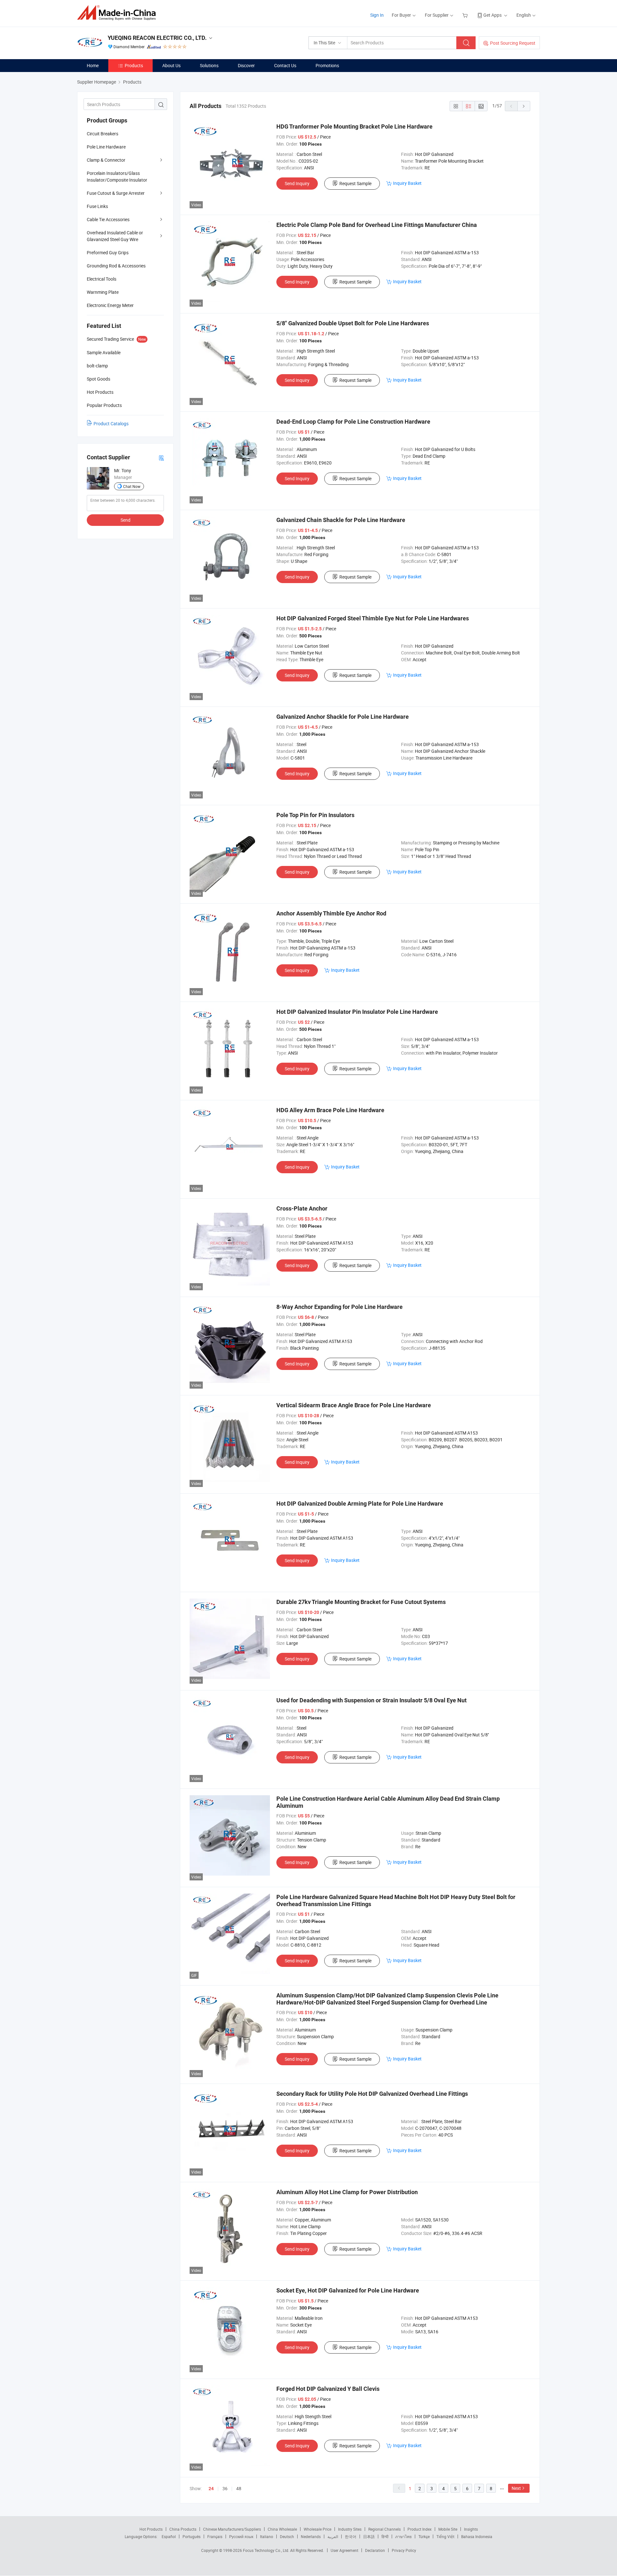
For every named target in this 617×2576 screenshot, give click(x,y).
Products (134, 65)
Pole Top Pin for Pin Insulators (315, 815)
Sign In (377, 15)
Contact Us (285, 65)
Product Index (420, 2529)
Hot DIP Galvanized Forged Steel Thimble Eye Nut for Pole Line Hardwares (373, 618)
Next (516, 2488)
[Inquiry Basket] (466, 15)
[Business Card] (161, 458)
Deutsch (287, 2536)
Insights (471, 2529)
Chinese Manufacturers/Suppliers (232, 2529)
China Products (183, 2529)
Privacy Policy (404, 2550)
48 (239, 2488)
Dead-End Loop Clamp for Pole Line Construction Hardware (353, 422)
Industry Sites (350, 2529)
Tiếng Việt (445, 2536)
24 (211, 2489)
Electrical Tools (102, 279)
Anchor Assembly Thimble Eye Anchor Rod (331, 913)
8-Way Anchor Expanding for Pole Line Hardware (340, 1307)
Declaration (375, 2550)
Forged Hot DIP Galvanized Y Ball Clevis (328, 2389)
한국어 (351, 2536)
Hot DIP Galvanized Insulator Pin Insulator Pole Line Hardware (357, 1012)
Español (169, 2536)
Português (192, 2536)
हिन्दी (385, 2536)
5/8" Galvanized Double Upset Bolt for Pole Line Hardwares (353, 323)
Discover (246, 65)
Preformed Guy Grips (108, 252)
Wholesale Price (317, 2529)
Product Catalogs (111, 423)
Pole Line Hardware (106, 147)
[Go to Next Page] (524, 106)
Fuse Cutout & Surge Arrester (116, 193)
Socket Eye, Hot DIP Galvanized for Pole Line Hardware (348, 2290)
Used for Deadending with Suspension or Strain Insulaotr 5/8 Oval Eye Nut (371, 1700)
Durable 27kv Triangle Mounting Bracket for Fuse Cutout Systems (361, 1602)
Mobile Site (448, 2529)
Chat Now (132, 486)
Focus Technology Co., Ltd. (267, 2550)
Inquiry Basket (407, 183)
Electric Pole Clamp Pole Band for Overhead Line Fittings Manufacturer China (377, 225)
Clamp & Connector (106, 160)
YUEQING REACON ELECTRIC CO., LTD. (157, 38)
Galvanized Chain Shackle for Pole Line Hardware (341, 520)
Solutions (209, 65)
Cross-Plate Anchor (302, 1208)
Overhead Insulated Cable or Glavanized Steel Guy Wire (115, 236)
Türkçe (424, 2536)
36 (225, 2488)
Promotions (327, 65)
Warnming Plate (103, 292)
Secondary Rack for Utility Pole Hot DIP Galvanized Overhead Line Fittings (372, 2094)
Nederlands (311, 2536)
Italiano (267, 2536)
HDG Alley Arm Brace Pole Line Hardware (330, 1110)
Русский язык (241, 2536)
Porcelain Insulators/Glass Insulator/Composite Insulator (117, 176)
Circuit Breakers (103, 134)
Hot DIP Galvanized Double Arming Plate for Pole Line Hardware (360, 1504)
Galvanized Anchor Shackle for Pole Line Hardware (343, 717)
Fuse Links (97, 206)
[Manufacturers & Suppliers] (118, 13)
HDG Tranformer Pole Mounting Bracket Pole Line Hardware (354, 126)
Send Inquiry (297, 183)
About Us (171, 65)
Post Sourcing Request (513, 43)
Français (215, 2536)
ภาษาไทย (403, 2536)
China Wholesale (282, 2529)
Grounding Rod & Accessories (116, 266)
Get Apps (492, 15)
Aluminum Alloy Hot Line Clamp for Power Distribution (347, 2192)
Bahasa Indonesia (477, 2536)
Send (125, 520)
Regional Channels (385, 2529)
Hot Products (151, 2529)
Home (93, 65)
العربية (333, 2536)
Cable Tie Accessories (108, 219)
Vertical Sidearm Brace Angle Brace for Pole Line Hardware (354, 1405)
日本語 (369, 2536)
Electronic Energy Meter (110, 305)
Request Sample (355, 183)
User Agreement (344, 2550)
